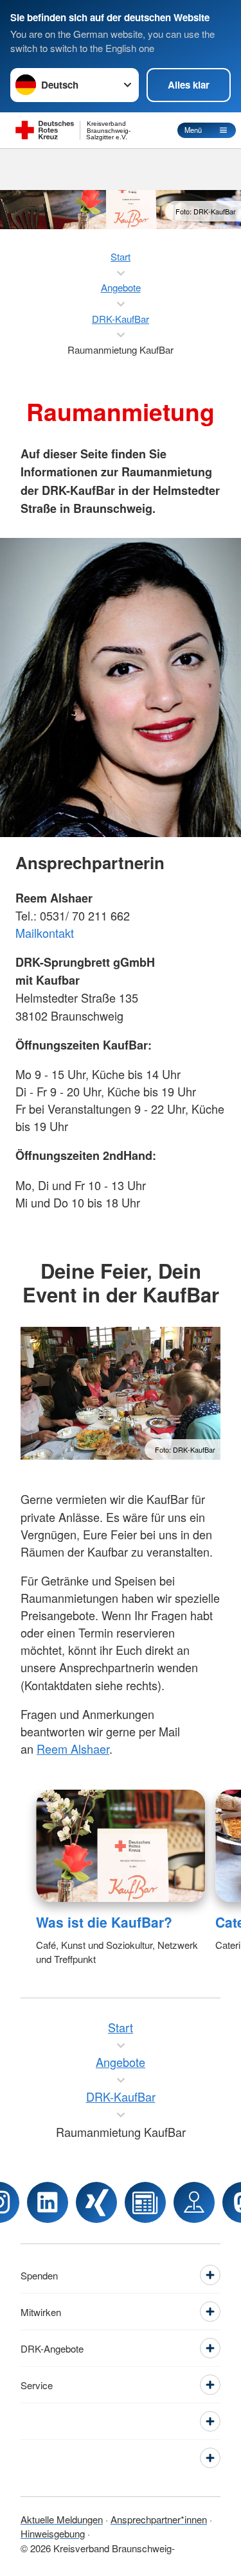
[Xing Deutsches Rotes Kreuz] (96, 2202)
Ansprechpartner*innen (159, 2519)
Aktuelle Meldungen (62, 2519)
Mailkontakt (45, 933)
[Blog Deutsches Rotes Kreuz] (145, 2202)
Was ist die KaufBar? (104, 1922)
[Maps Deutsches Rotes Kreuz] (194, 2202)
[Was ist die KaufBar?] (121, 1846)
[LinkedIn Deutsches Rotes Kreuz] (48, 2202)
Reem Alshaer (73, 1749)
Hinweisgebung (53, 2533)
